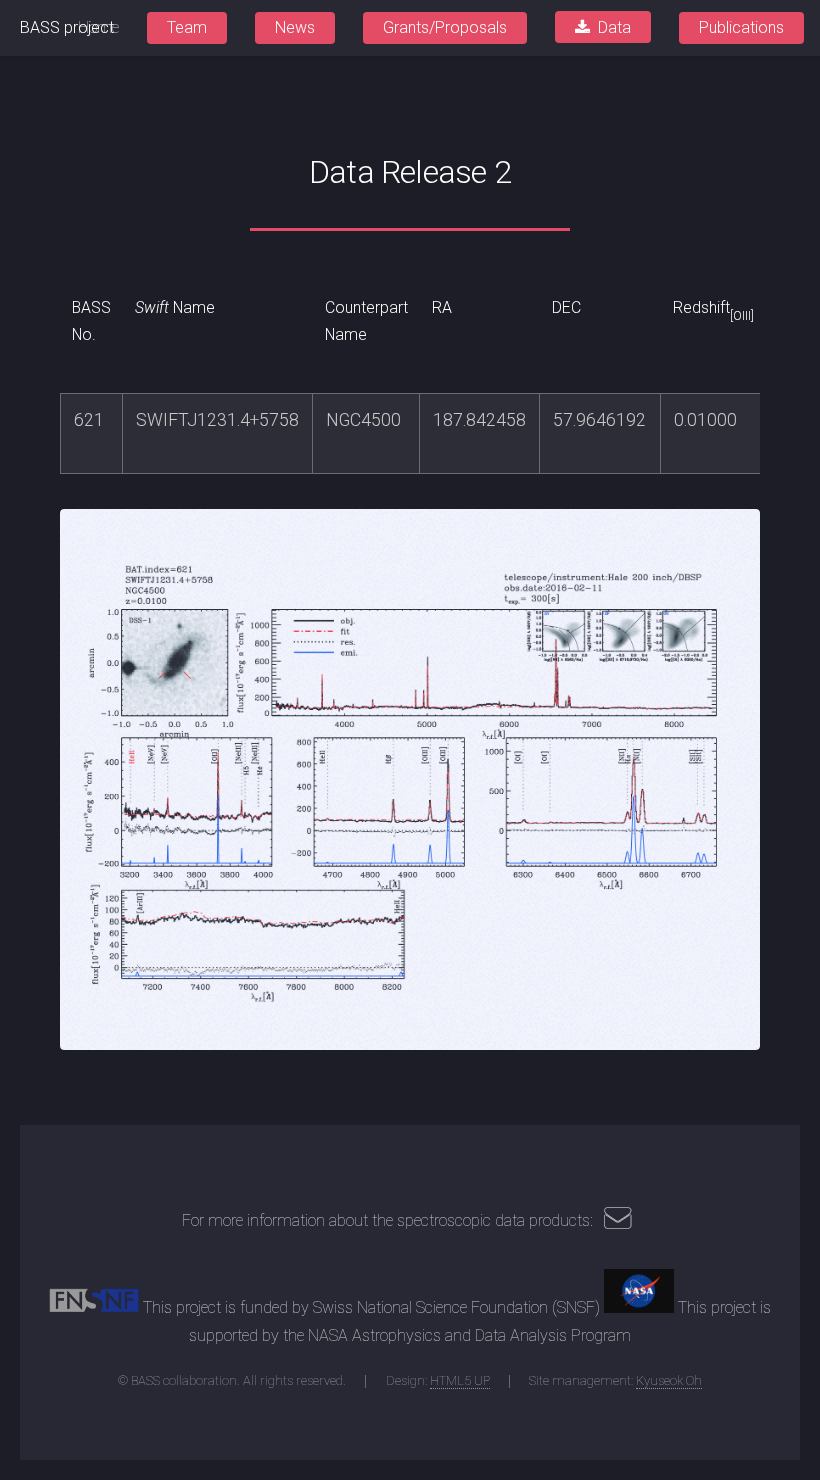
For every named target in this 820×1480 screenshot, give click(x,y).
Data (614, 27)
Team (187, 27)
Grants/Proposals (445, 27)
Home (98, 27)
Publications (741, 27)
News (295, 27)
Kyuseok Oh (669, 1380)
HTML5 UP (460, 1380)
